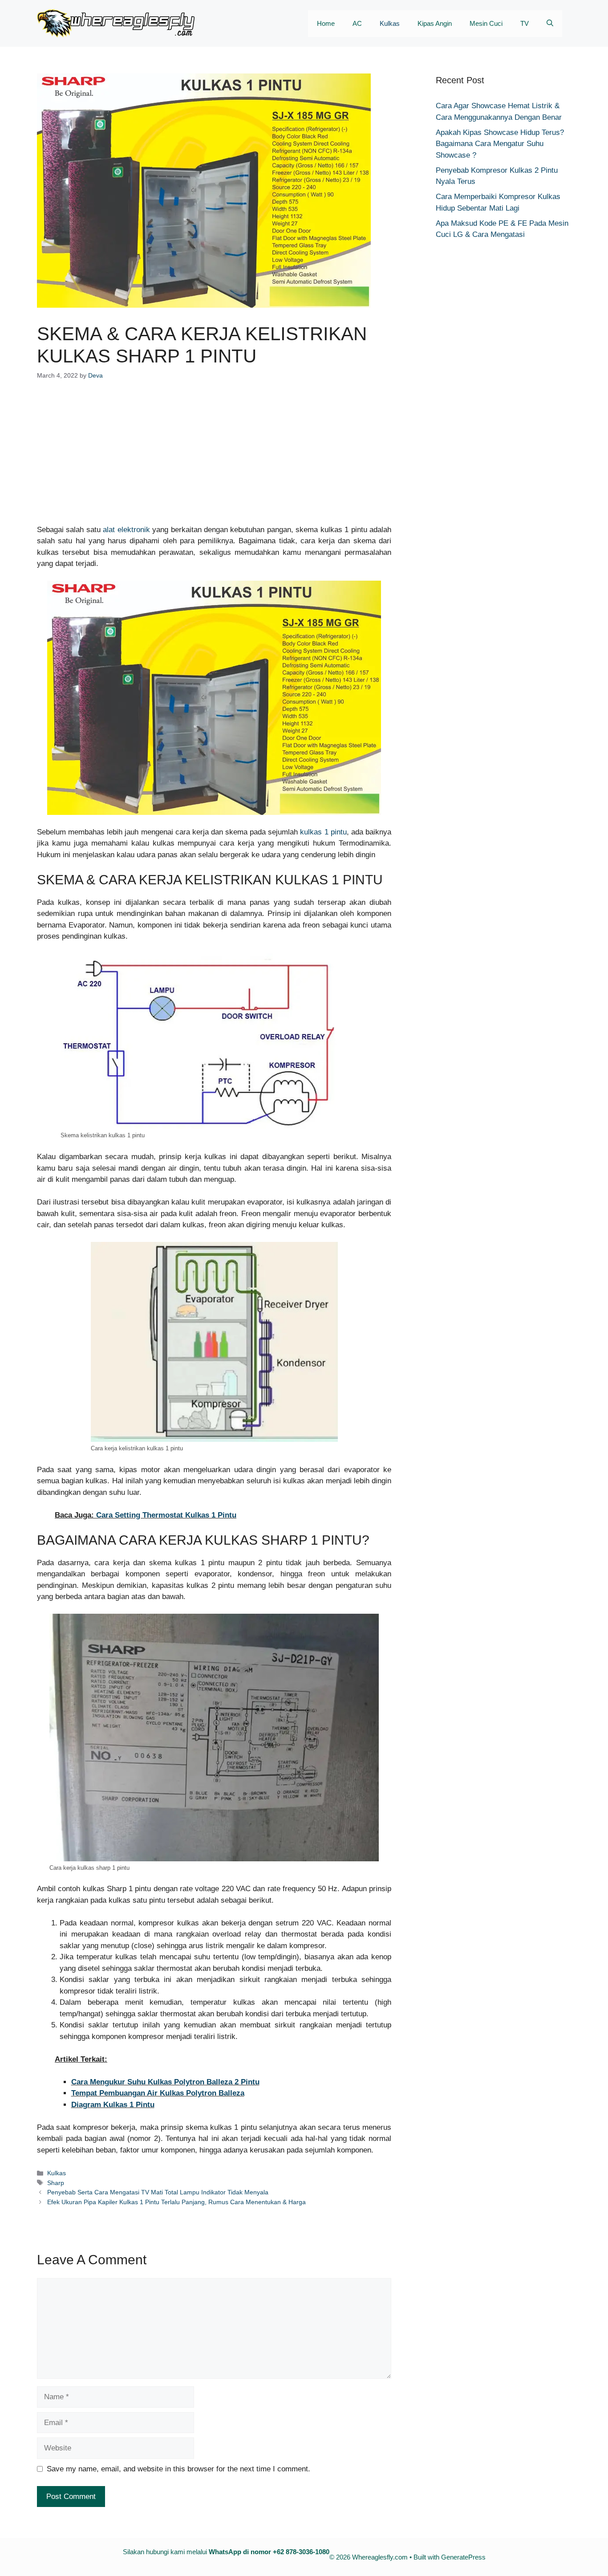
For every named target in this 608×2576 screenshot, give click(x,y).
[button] (550, 24)
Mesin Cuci (486, 23)
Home (326, 23)
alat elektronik (126, 530)
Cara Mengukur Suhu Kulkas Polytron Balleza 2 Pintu (165, 2082)
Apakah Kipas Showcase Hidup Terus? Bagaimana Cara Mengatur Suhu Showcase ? (500, 144)
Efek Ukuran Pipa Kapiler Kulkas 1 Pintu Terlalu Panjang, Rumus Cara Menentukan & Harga (176, 2202)
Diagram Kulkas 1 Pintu (113, 2105)
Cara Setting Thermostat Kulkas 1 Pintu (166, 1515)
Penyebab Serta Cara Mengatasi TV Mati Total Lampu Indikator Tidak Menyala (158, 2192)
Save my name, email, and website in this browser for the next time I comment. (178, 2469)
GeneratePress (463, 2557)
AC (357, 23)
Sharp (56, 2183)
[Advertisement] (214, 458)
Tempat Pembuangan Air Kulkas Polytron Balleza (158, 2093)
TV (525, 23)
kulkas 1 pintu (323, 832)
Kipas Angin (435, 23)
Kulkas (390, 23)
